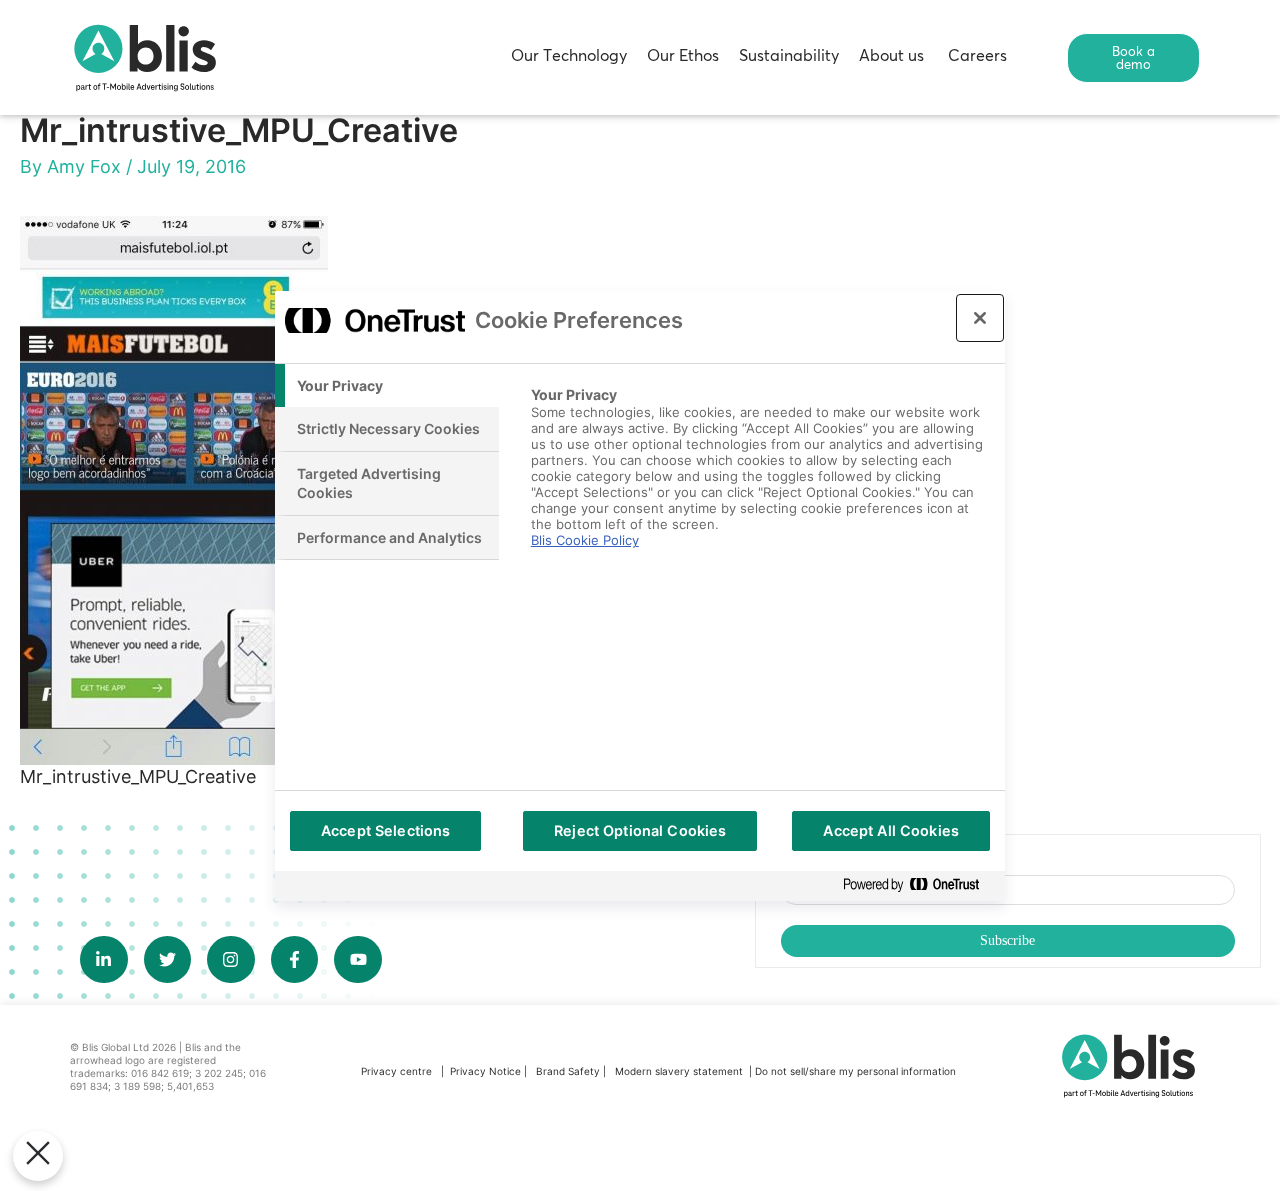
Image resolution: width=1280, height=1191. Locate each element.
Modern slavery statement (680, 1071)
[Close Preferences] (38, 1156)
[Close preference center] (980, 318)
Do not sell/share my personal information (855, 1071)
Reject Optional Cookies (640, 830)
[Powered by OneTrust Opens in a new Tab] (919, 885)
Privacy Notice (485, 1071)
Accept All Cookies (891, 830)
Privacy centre (396, 1071)
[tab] (387, 386)
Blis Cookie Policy (585, 540)
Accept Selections (385, 830)
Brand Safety (569, 1071)
